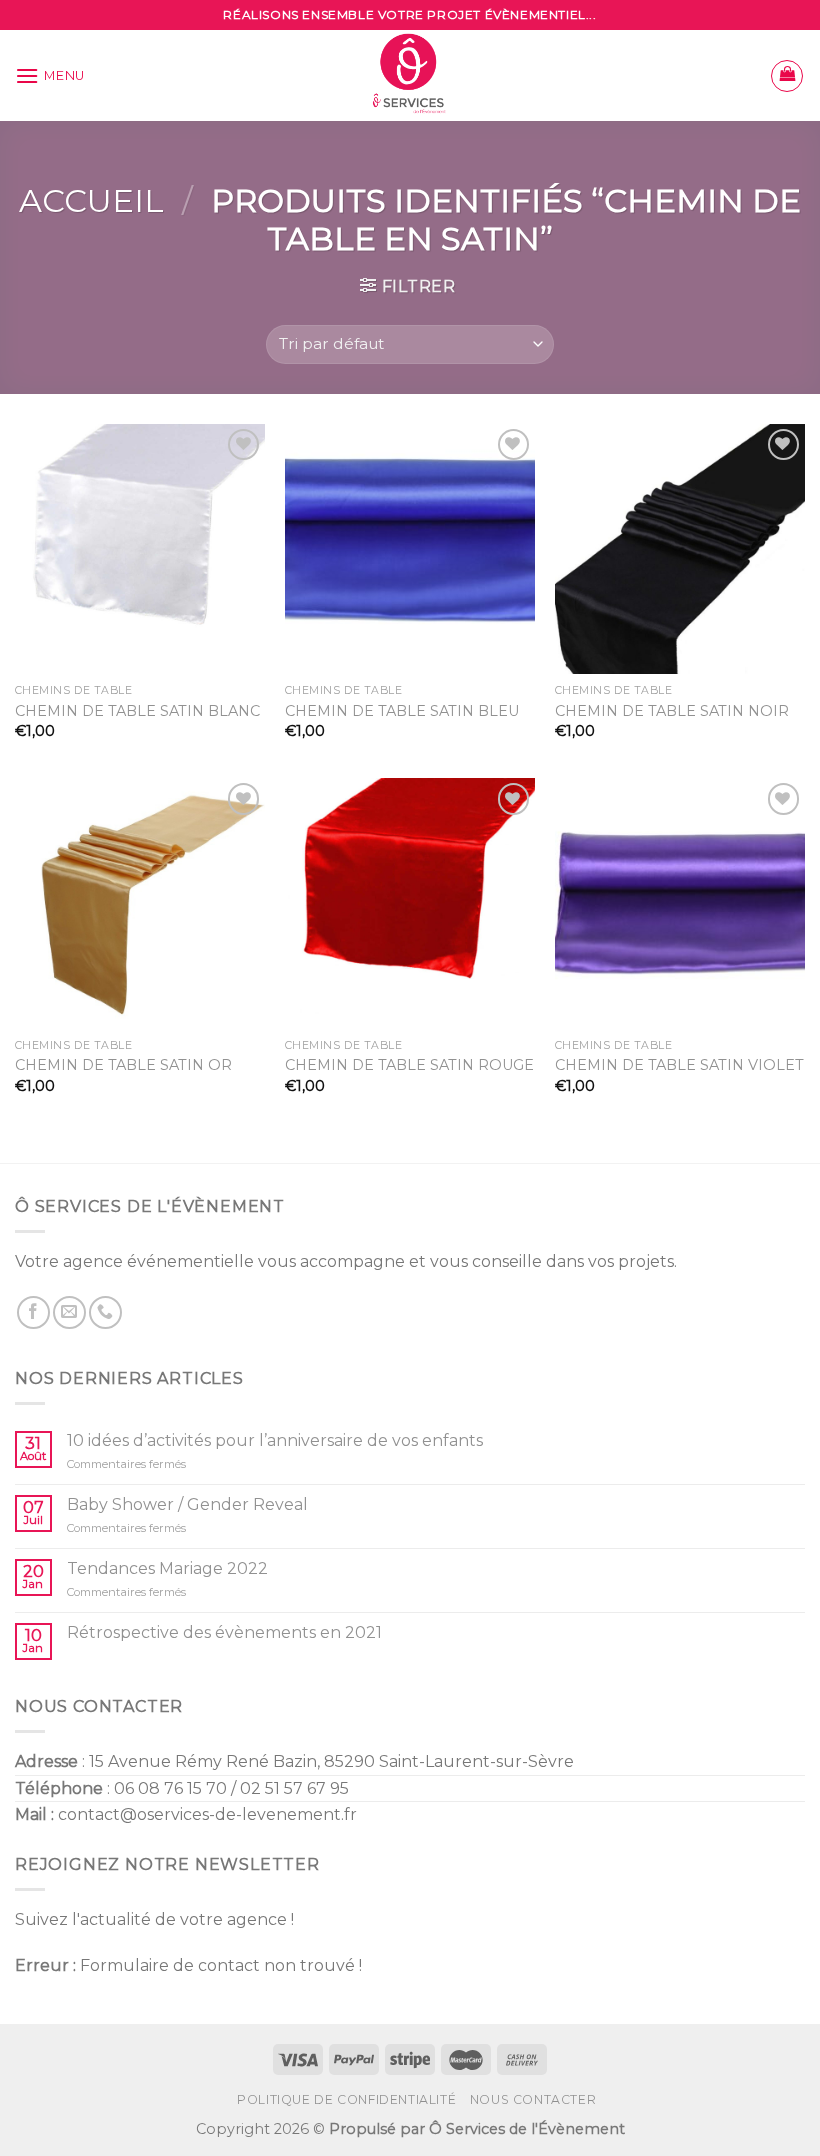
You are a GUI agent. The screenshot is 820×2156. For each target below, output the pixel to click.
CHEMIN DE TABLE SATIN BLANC (137, 711)
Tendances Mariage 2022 (167, 1568)
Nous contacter (533, 2099)
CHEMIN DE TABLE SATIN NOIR (672, 711)
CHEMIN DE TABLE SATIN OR (123, 1065)
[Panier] (787, 76)
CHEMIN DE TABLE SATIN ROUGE (409, 1065)
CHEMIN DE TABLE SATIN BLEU (402, 711)
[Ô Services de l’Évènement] (410, 75)
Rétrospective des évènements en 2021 (224, 1632)
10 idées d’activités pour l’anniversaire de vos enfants (275, 1440)
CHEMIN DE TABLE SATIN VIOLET (679, 1065)
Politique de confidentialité (346, 2099)
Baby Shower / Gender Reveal (187, 1504)
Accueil (91, 200)
